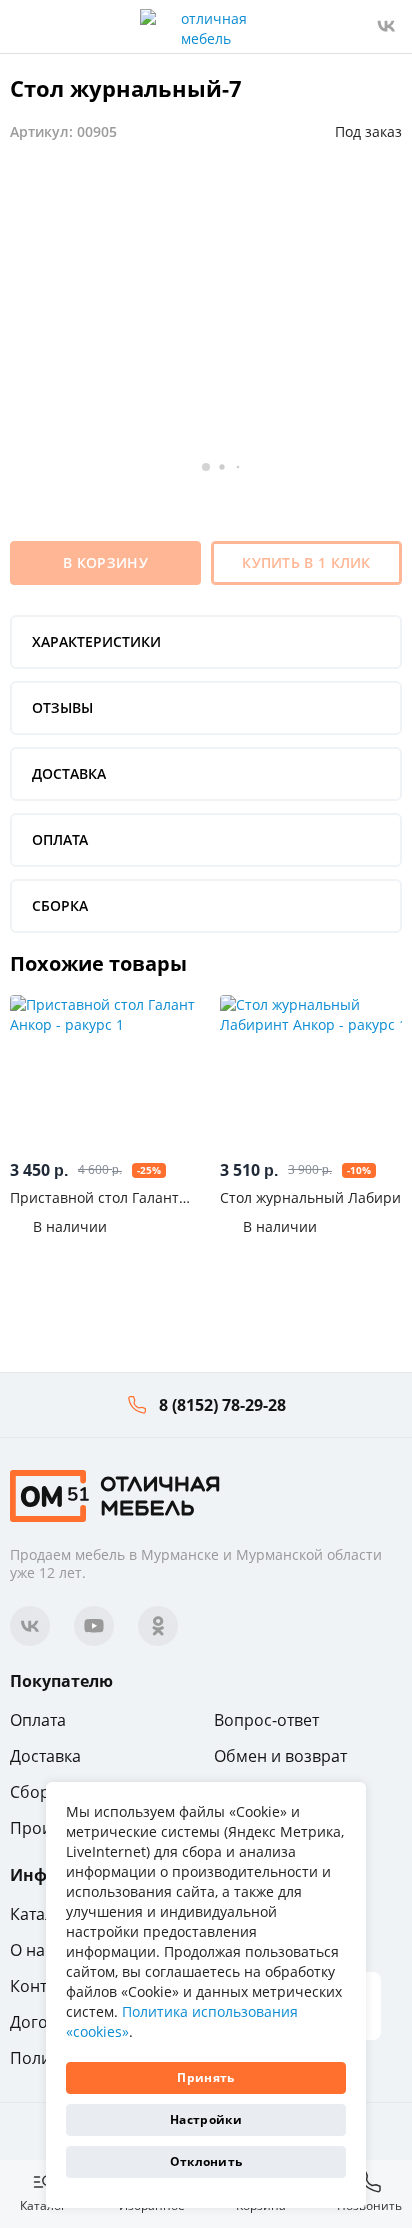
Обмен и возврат (280, 1756)
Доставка (45, 1756)
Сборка (38, 1792)
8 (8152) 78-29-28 (222, 1405)
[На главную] (115, 1494)
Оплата (38, 1720)
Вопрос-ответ (266, 1720)
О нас (31, 1950)
